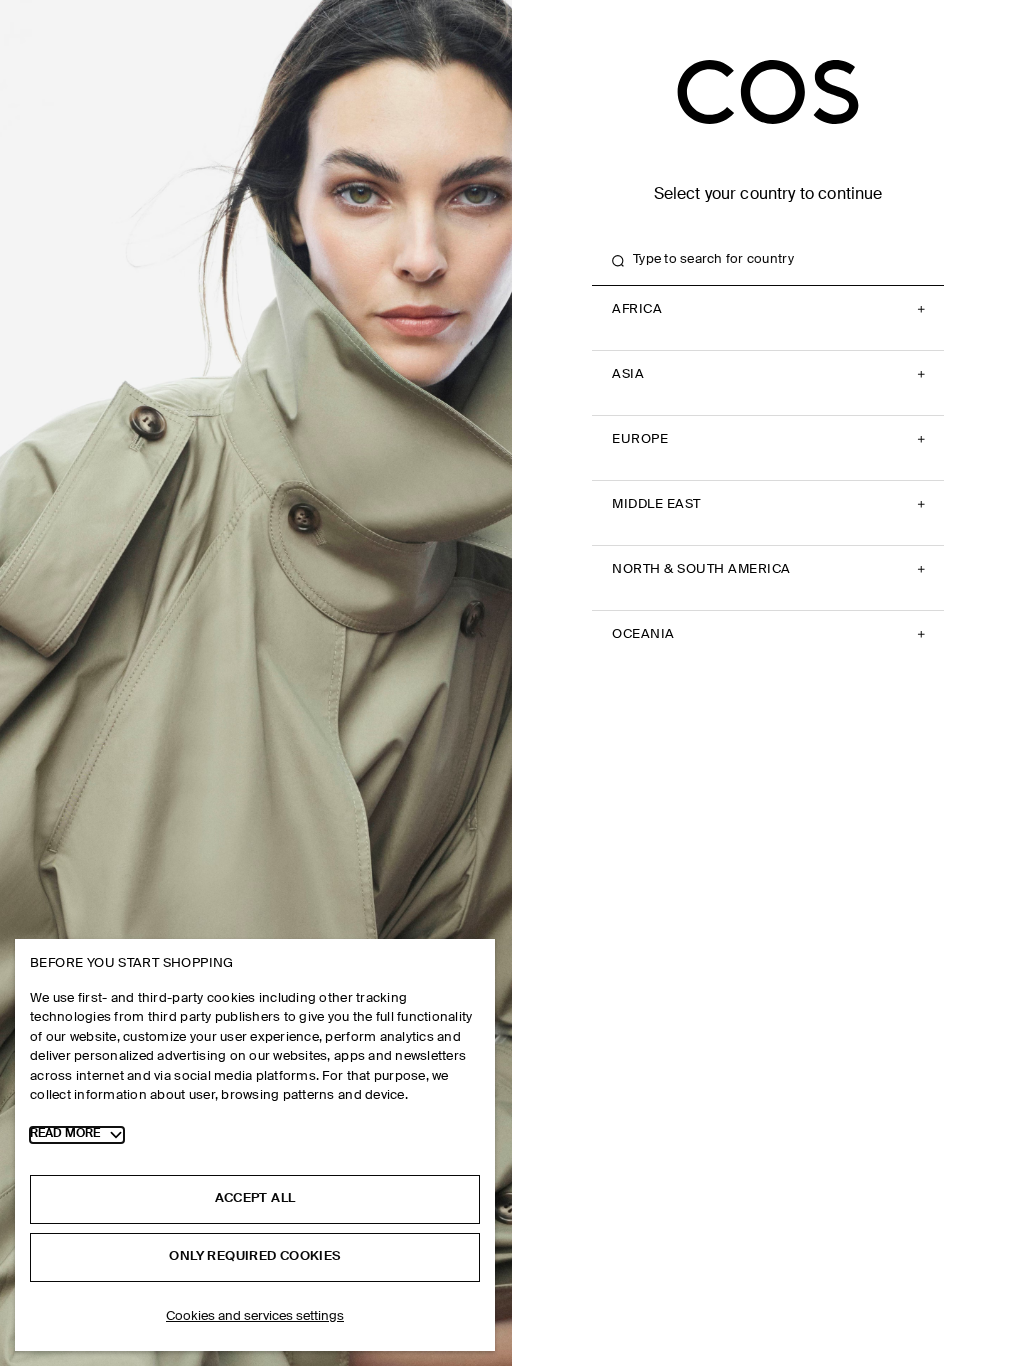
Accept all (255, 1198)
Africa (637, 309)
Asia (628, 374)
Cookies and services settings (255, 1316)
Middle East (656, 504)
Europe (640, 439)
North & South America (701, 569)
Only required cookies (254, 1256)
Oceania (643, 634)
